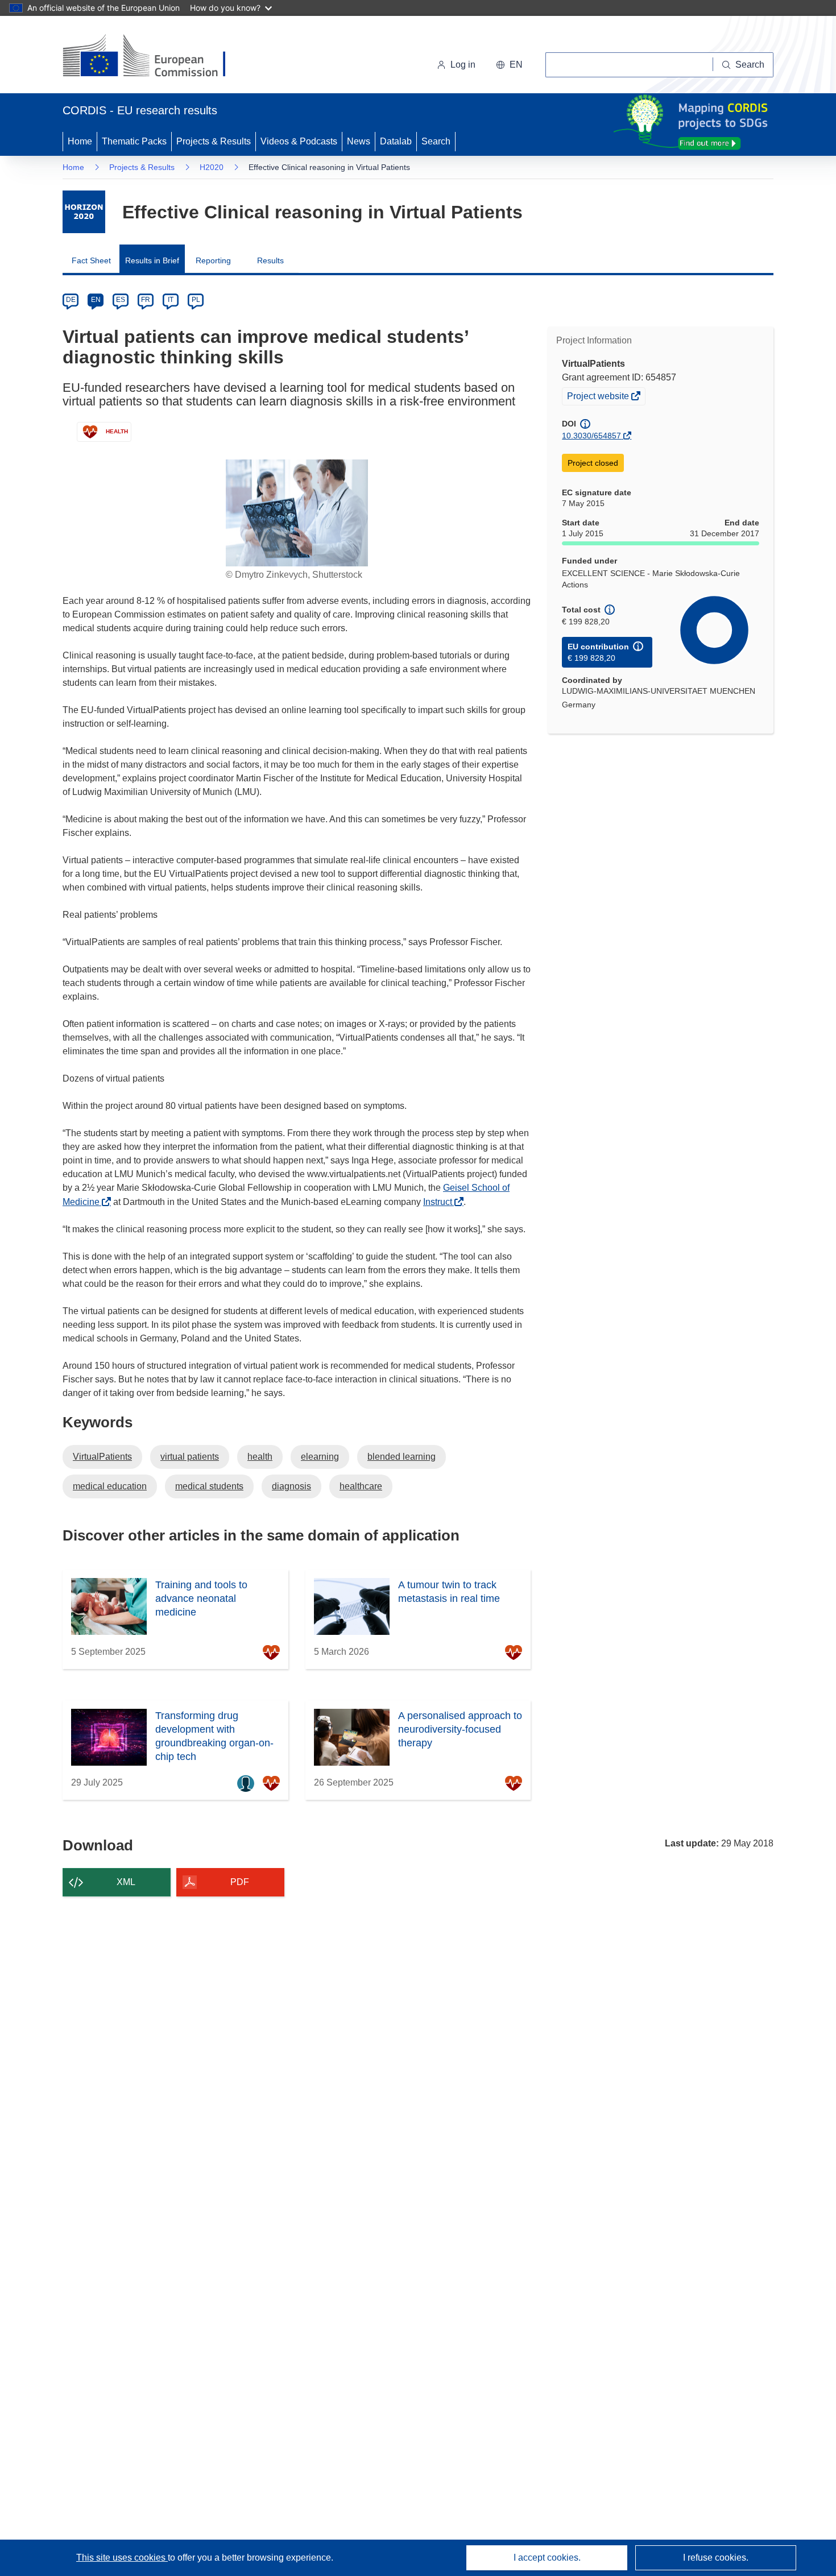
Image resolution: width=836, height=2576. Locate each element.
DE (71, 300)
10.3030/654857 (591, 436)
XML (126, 1882)
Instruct (441, 1202)
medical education (110, 1486)
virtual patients (190, 1457)
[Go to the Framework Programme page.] (84, 212)
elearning (320, 1457)
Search (436, 141)
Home (80, 141)
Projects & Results (214, 141)
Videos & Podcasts (299, 141)
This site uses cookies (122, 2558)
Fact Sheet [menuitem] (91, 260)
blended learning (402, 1457)
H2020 (212, 167)
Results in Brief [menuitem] (152, 260)
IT (171, 300)
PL (196, 300)
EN (96, 300)
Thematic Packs (134, 141)
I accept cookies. (547, 2558)
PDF (240, 1882)
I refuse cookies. (716, 2558)
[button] (509, 65)
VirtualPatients (102, 1457)
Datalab (396, 141)
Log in (463, 65)
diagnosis (291, 1486)
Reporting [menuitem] (213, 260)
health (260, 1457)
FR (146, 300)
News (359, 141)
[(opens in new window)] (154, 57)
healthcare (361, 1486)
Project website (599, 397)
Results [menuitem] (270, 260)
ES (121, 300)
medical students (209, 1486)
